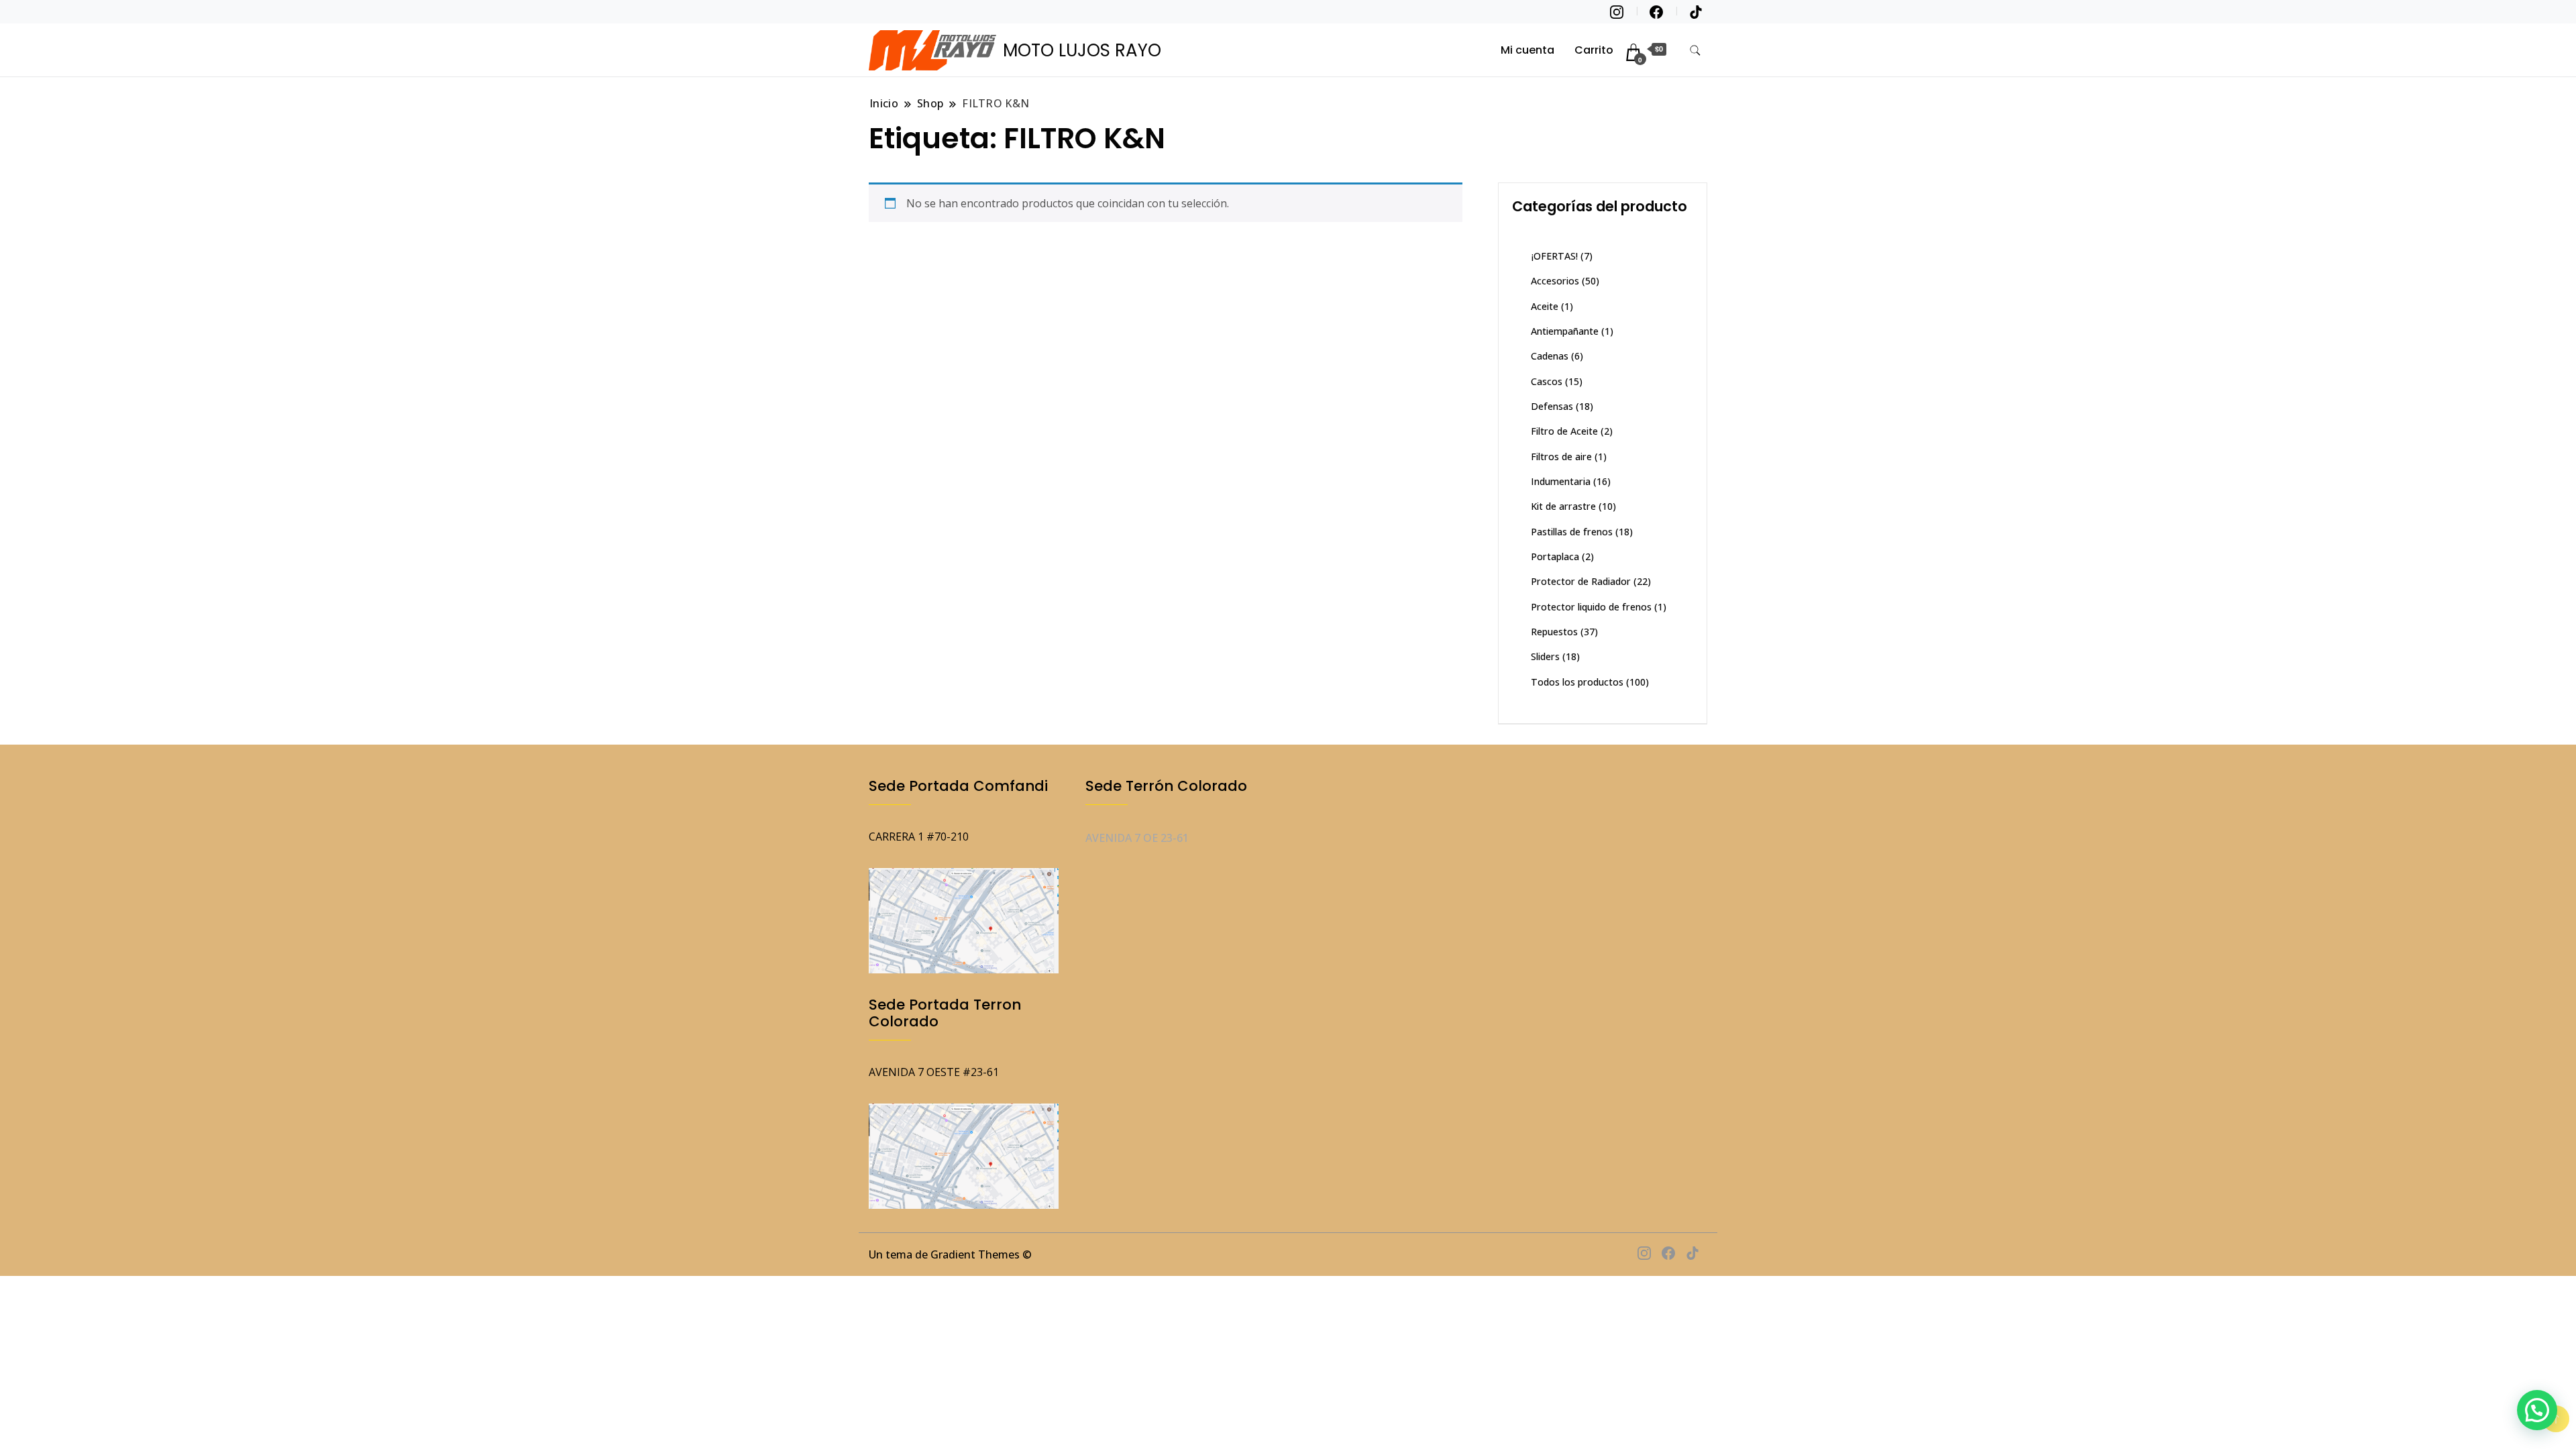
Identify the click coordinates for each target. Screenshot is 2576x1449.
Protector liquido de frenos (1591, 607)
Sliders (1545, 656)
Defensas (1552, 406)
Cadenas (1550, 356)
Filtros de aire (1561, 457)
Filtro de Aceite (1564, 431)
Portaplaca (1555, 556)
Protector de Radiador (1581, 581)
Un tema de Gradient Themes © (950, 1254)
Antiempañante (1565, 331)
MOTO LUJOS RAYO (1082, 50)
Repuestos (1554, 632)
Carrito (1594, 50)
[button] (2537, 1410)
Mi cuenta (1527, 50)
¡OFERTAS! (1554, 256)
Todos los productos (1577, 682)
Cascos (1547, 381)
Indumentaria (1561, 481)
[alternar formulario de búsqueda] (1695, 51)
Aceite (1545, 306)
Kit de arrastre (1563, 506)
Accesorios (1555, 281)
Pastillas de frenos (1572, 532)
